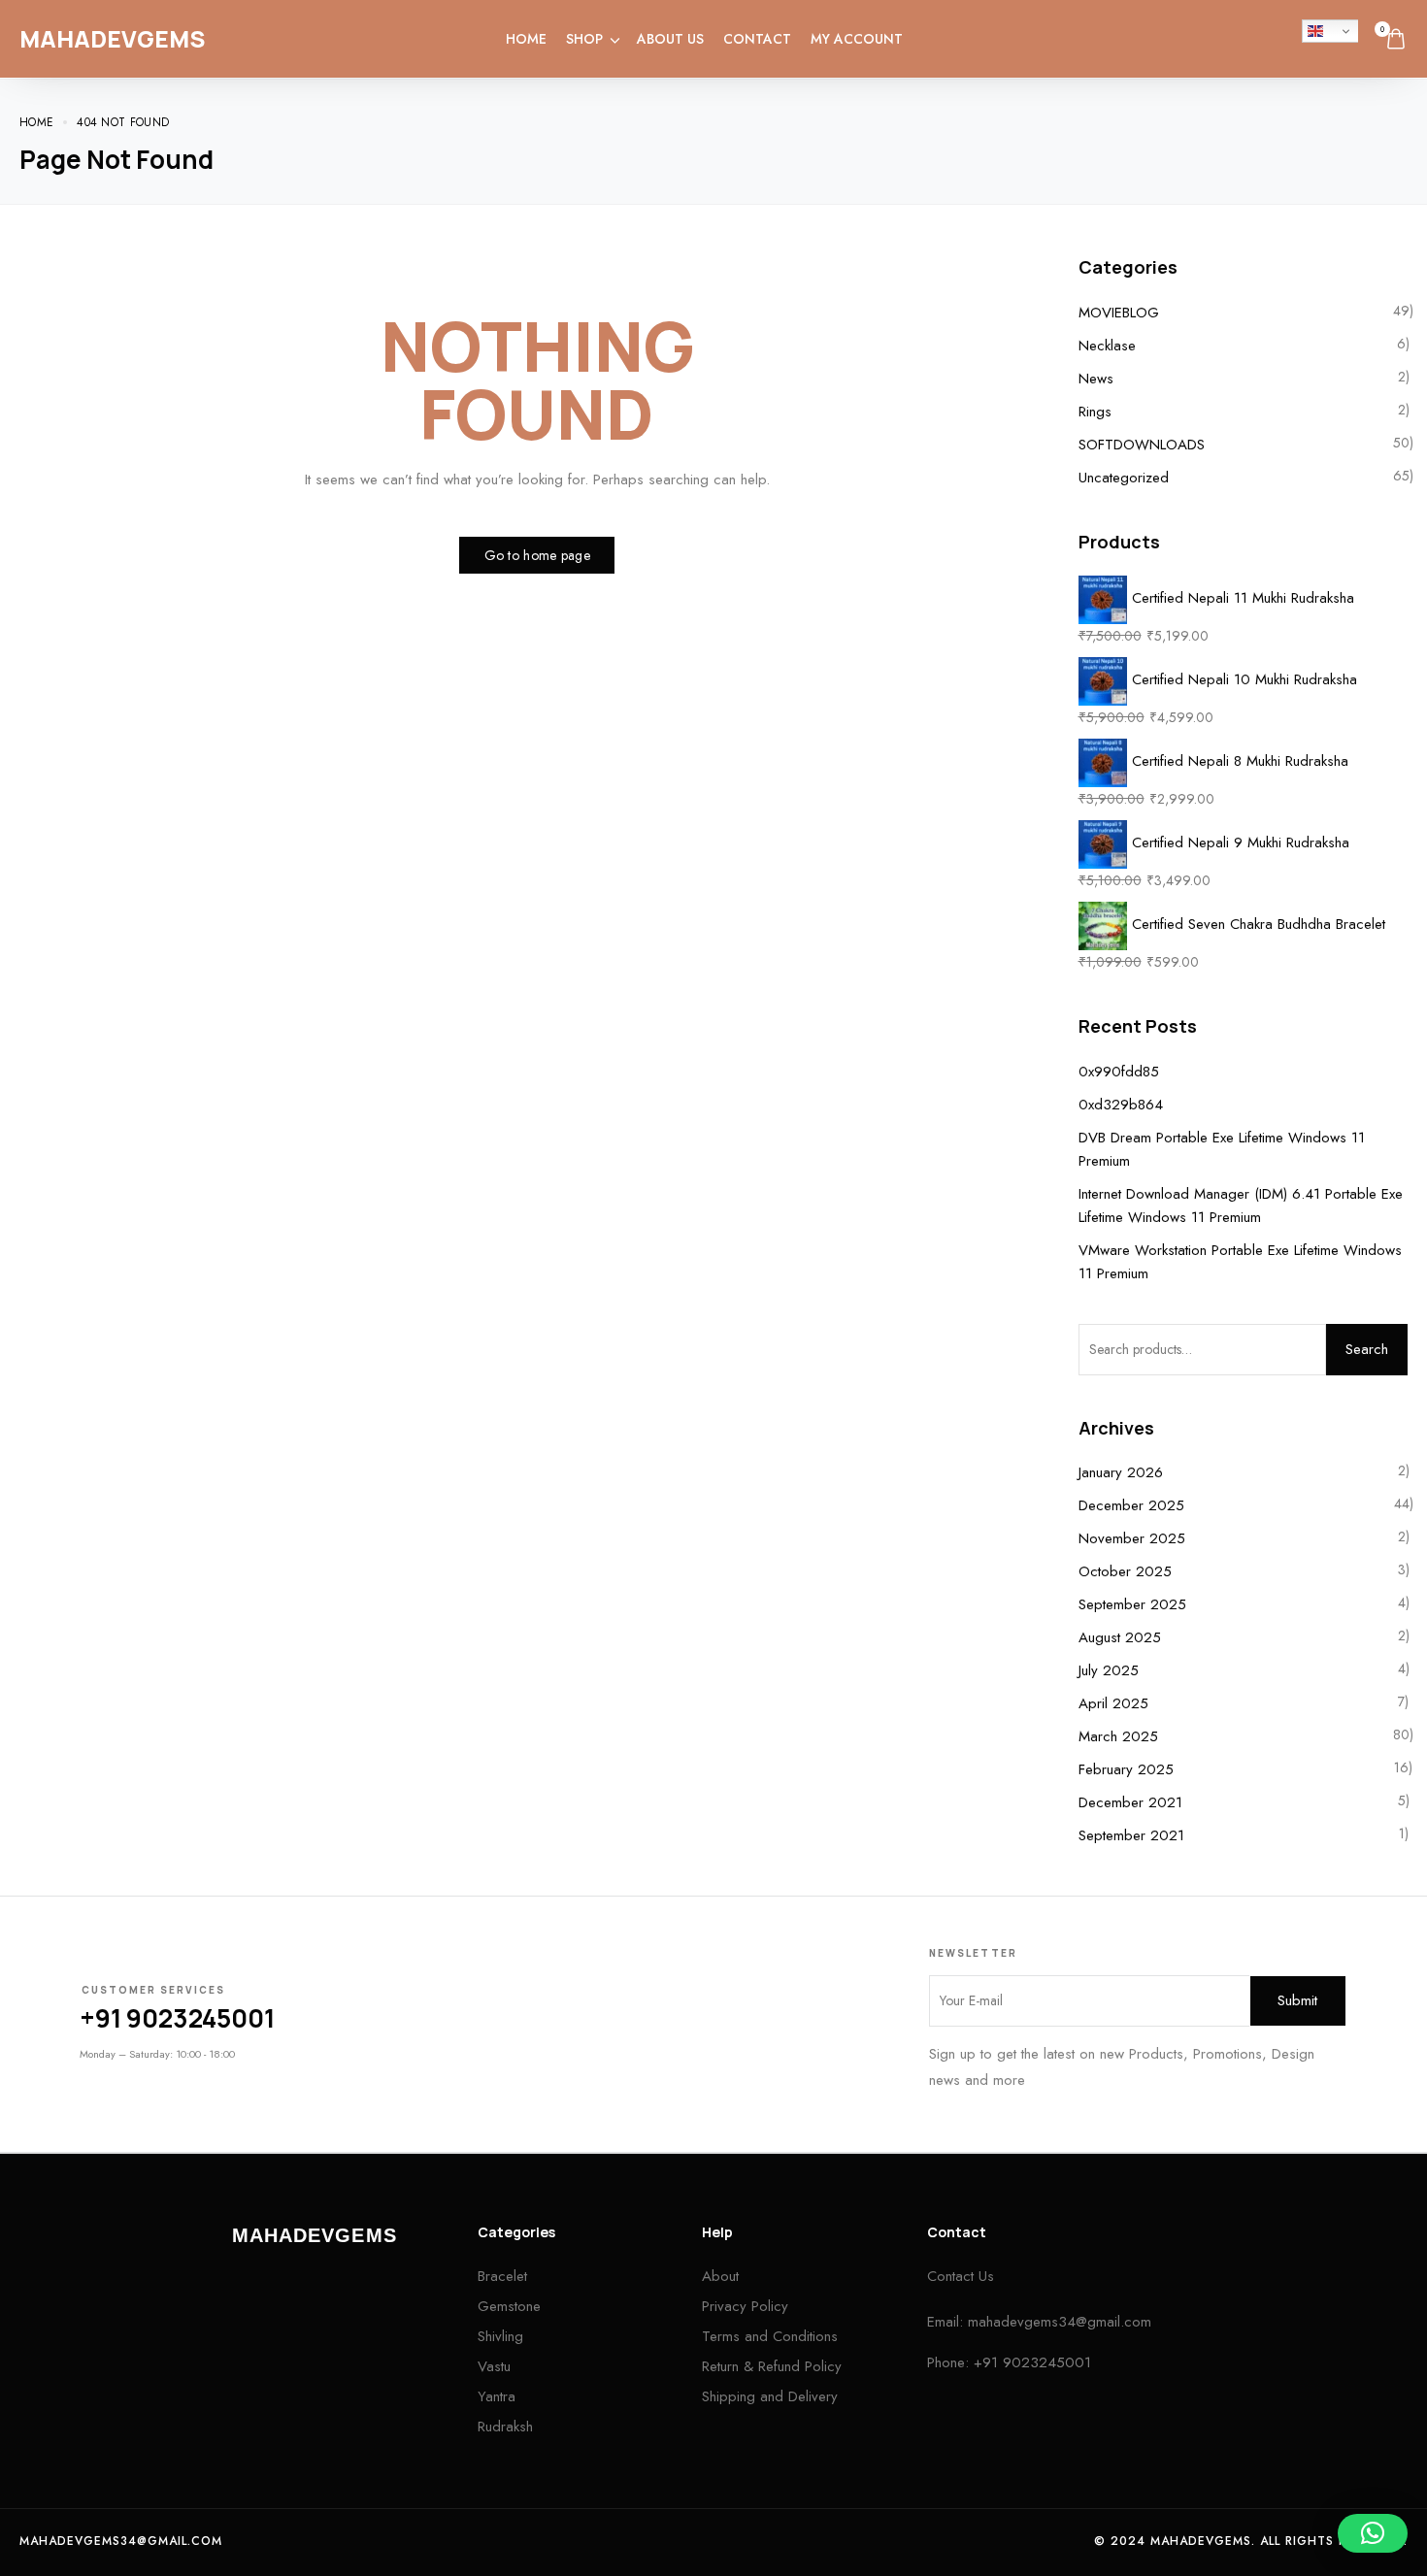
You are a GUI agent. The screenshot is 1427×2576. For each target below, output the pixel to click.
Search (1367, 1349)
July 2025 (1109, 1670)
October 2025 (1125, 1571)
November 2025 (1132, 1538)
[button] (1373, 2533)
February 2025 (1126, 1769)
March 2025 (1118, 1736)
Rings (1095, 412)
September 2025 (1132, 1604)
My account (857, 39)
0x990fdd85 (1119, 1072)
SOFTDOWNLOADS (1142, 445)
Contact (757, 39)
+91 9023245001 (177, 2018)
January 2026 (1121, 1472)
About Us (670, 39)
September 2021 (1131, 1835)
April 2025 (1113, 1703)
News (1096, 379)
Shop (584, 39)
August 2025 (1120, 1637)
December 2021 (1130, 1802)
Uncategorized (1124, 478)
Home (526, 39)
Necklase (1107, 346)
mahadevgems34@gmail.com (1060, 2322)
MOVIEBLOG (1119, 313)
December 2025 (1131, 1505)
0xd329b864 (1121, 1105)
